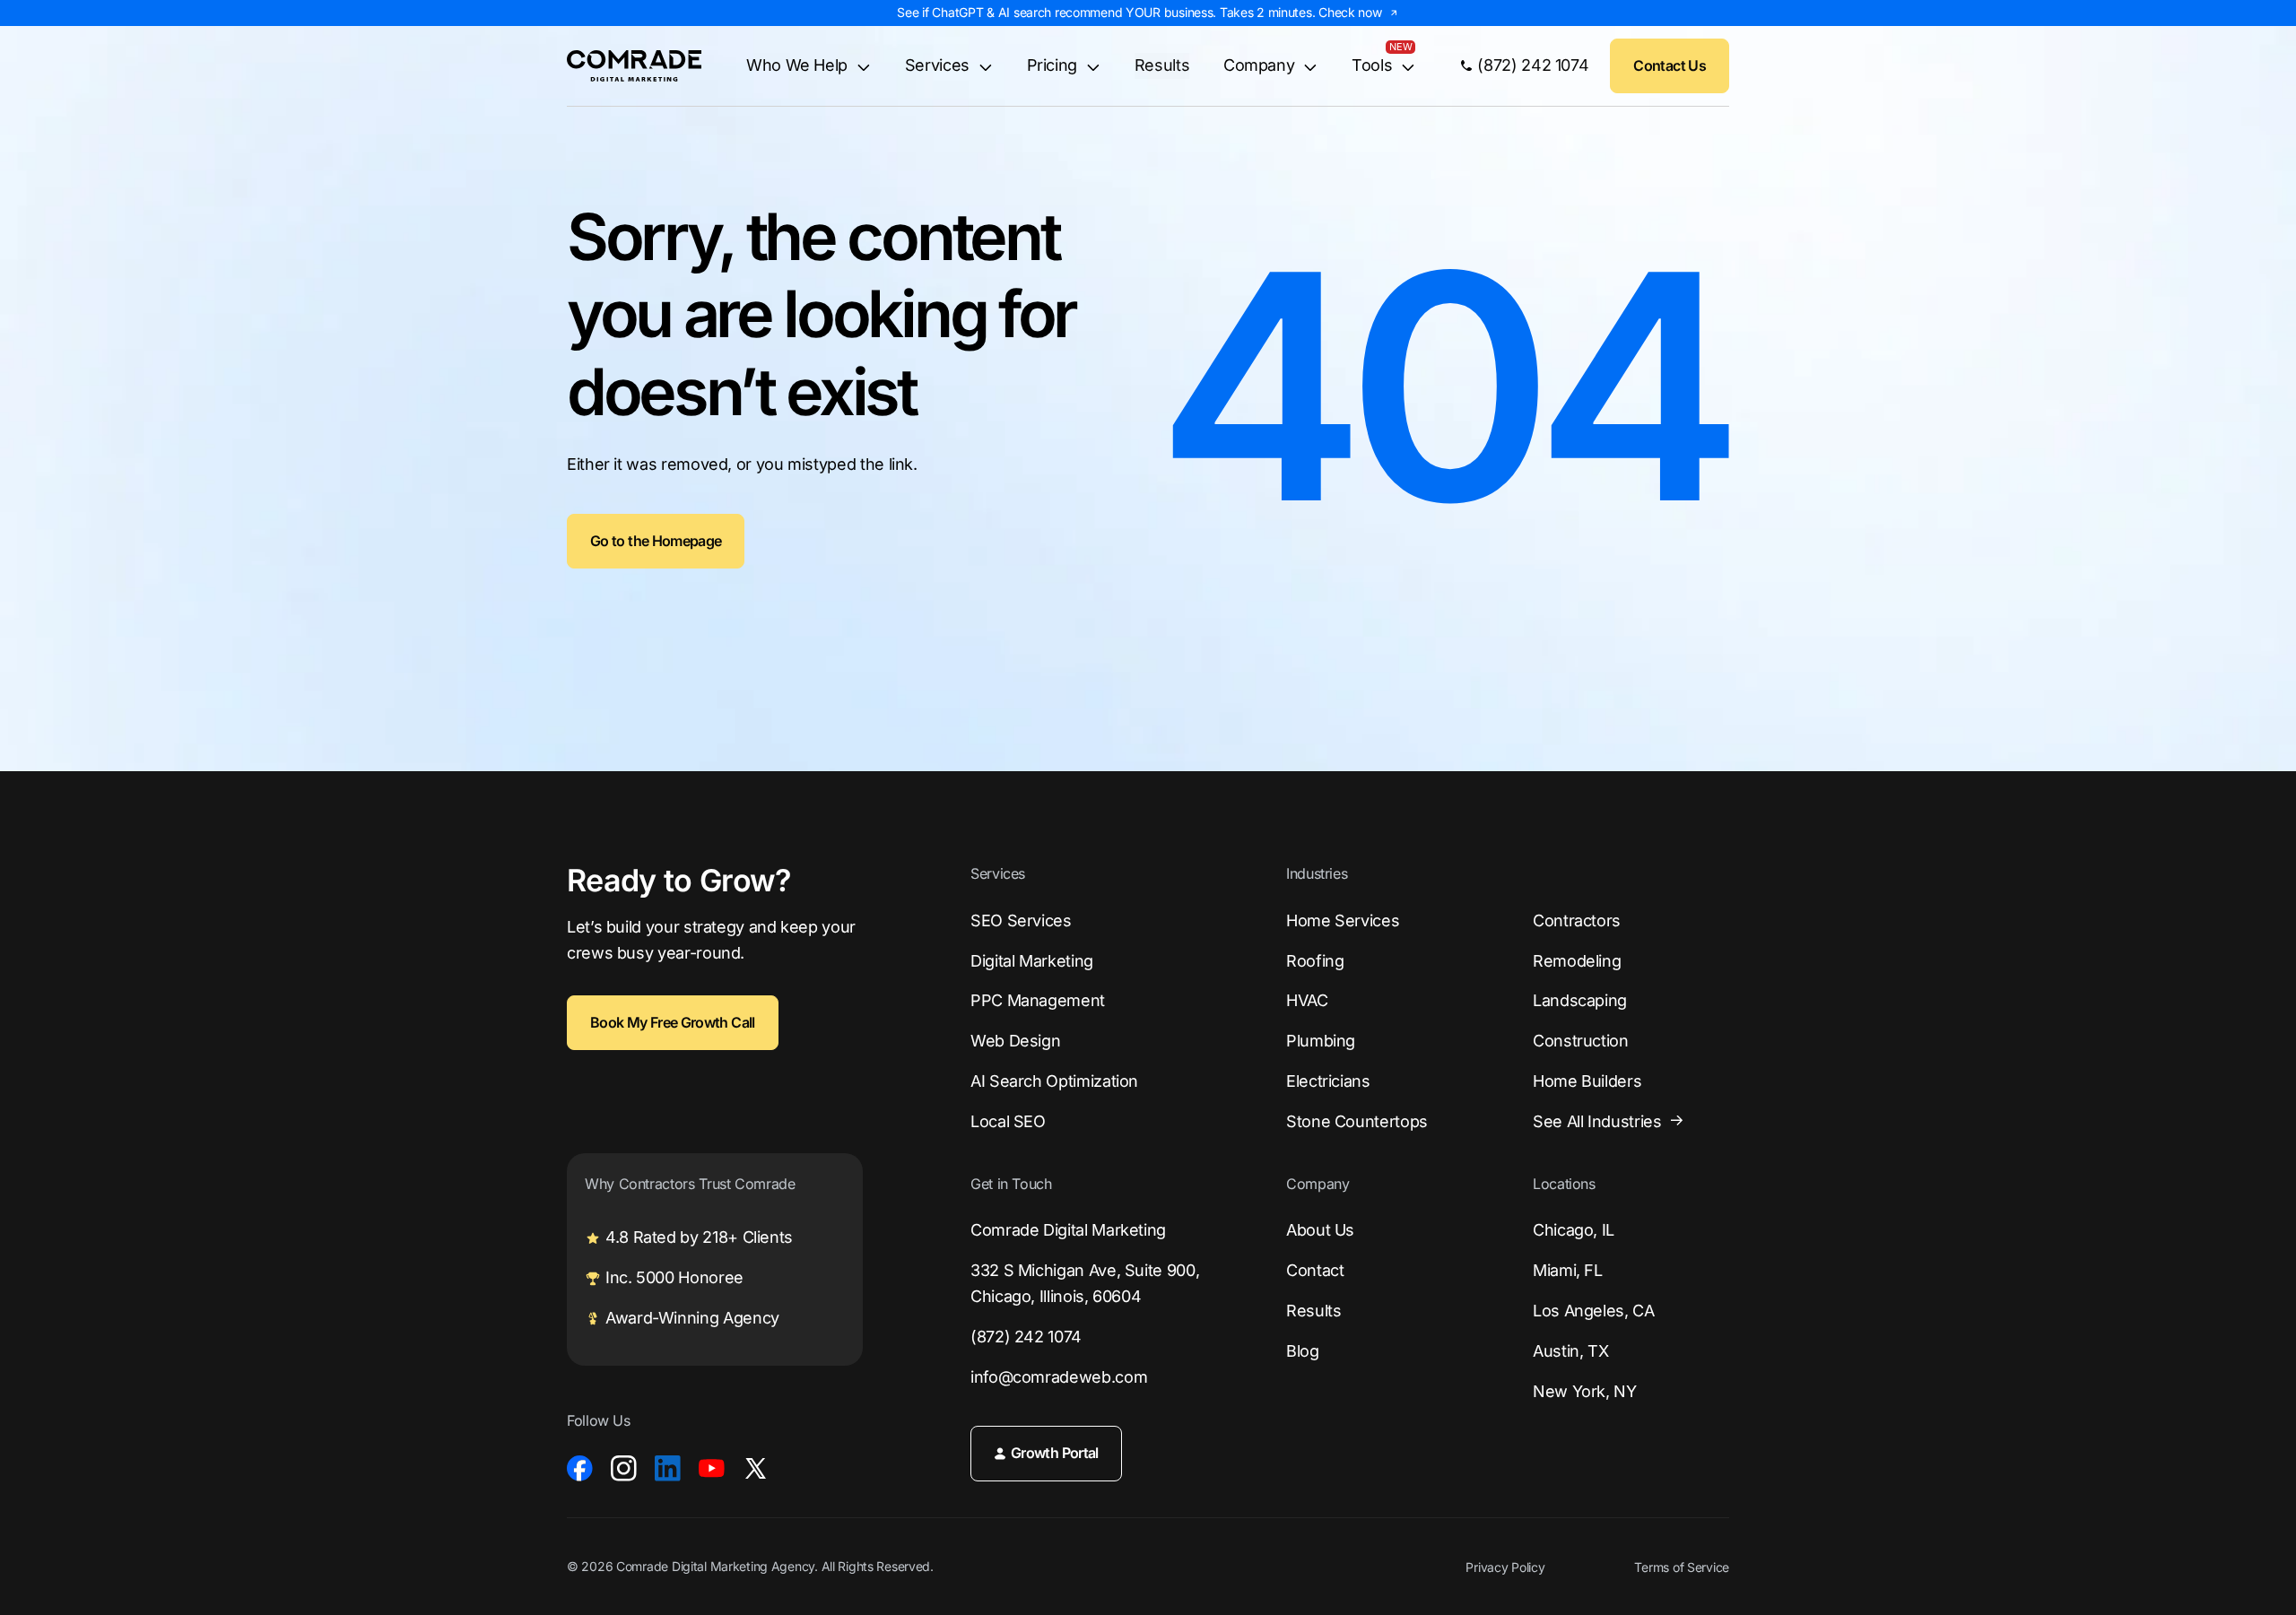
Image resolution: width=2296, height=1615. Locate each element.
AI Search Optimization (1054, 1081)
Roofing (1315, 961)
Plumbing (1321, 1041)
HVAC (1307, 1000)
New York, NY (1585, 1391)
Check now (1350, 12)
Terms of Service (1682, 1567)
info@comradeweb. (1059, 1377)
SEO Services (1021, 920)
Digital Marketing (1032, 961)
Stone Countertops (1357, 1121)
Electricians (1328, 1081)
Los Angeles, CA (1594, 1311)
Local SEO (1008, 1121)
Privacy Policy (1505, 1567)
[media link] (580, 1468)
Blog (1303, 1351)
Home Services (1343, 920)
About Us (1320, 1230)
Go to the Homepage (656, 541)
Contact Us (1670, 65)
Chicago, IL (1574, 1230)
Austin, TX (1570, 1351)
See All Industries (1597, 1121)
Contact (1315, 1270)
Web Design (1015, 1041)
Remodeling (1577, 961)
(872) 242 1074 (1026, 1337)
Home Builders (1587, 1081)
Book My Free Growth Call (673, 1022)
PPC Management (1038, 1000)
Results (1162, 65)
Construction (1581, 1041)
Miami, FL (1568, 1270)
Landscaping (1580, 1000)
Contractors (1577, 920)
